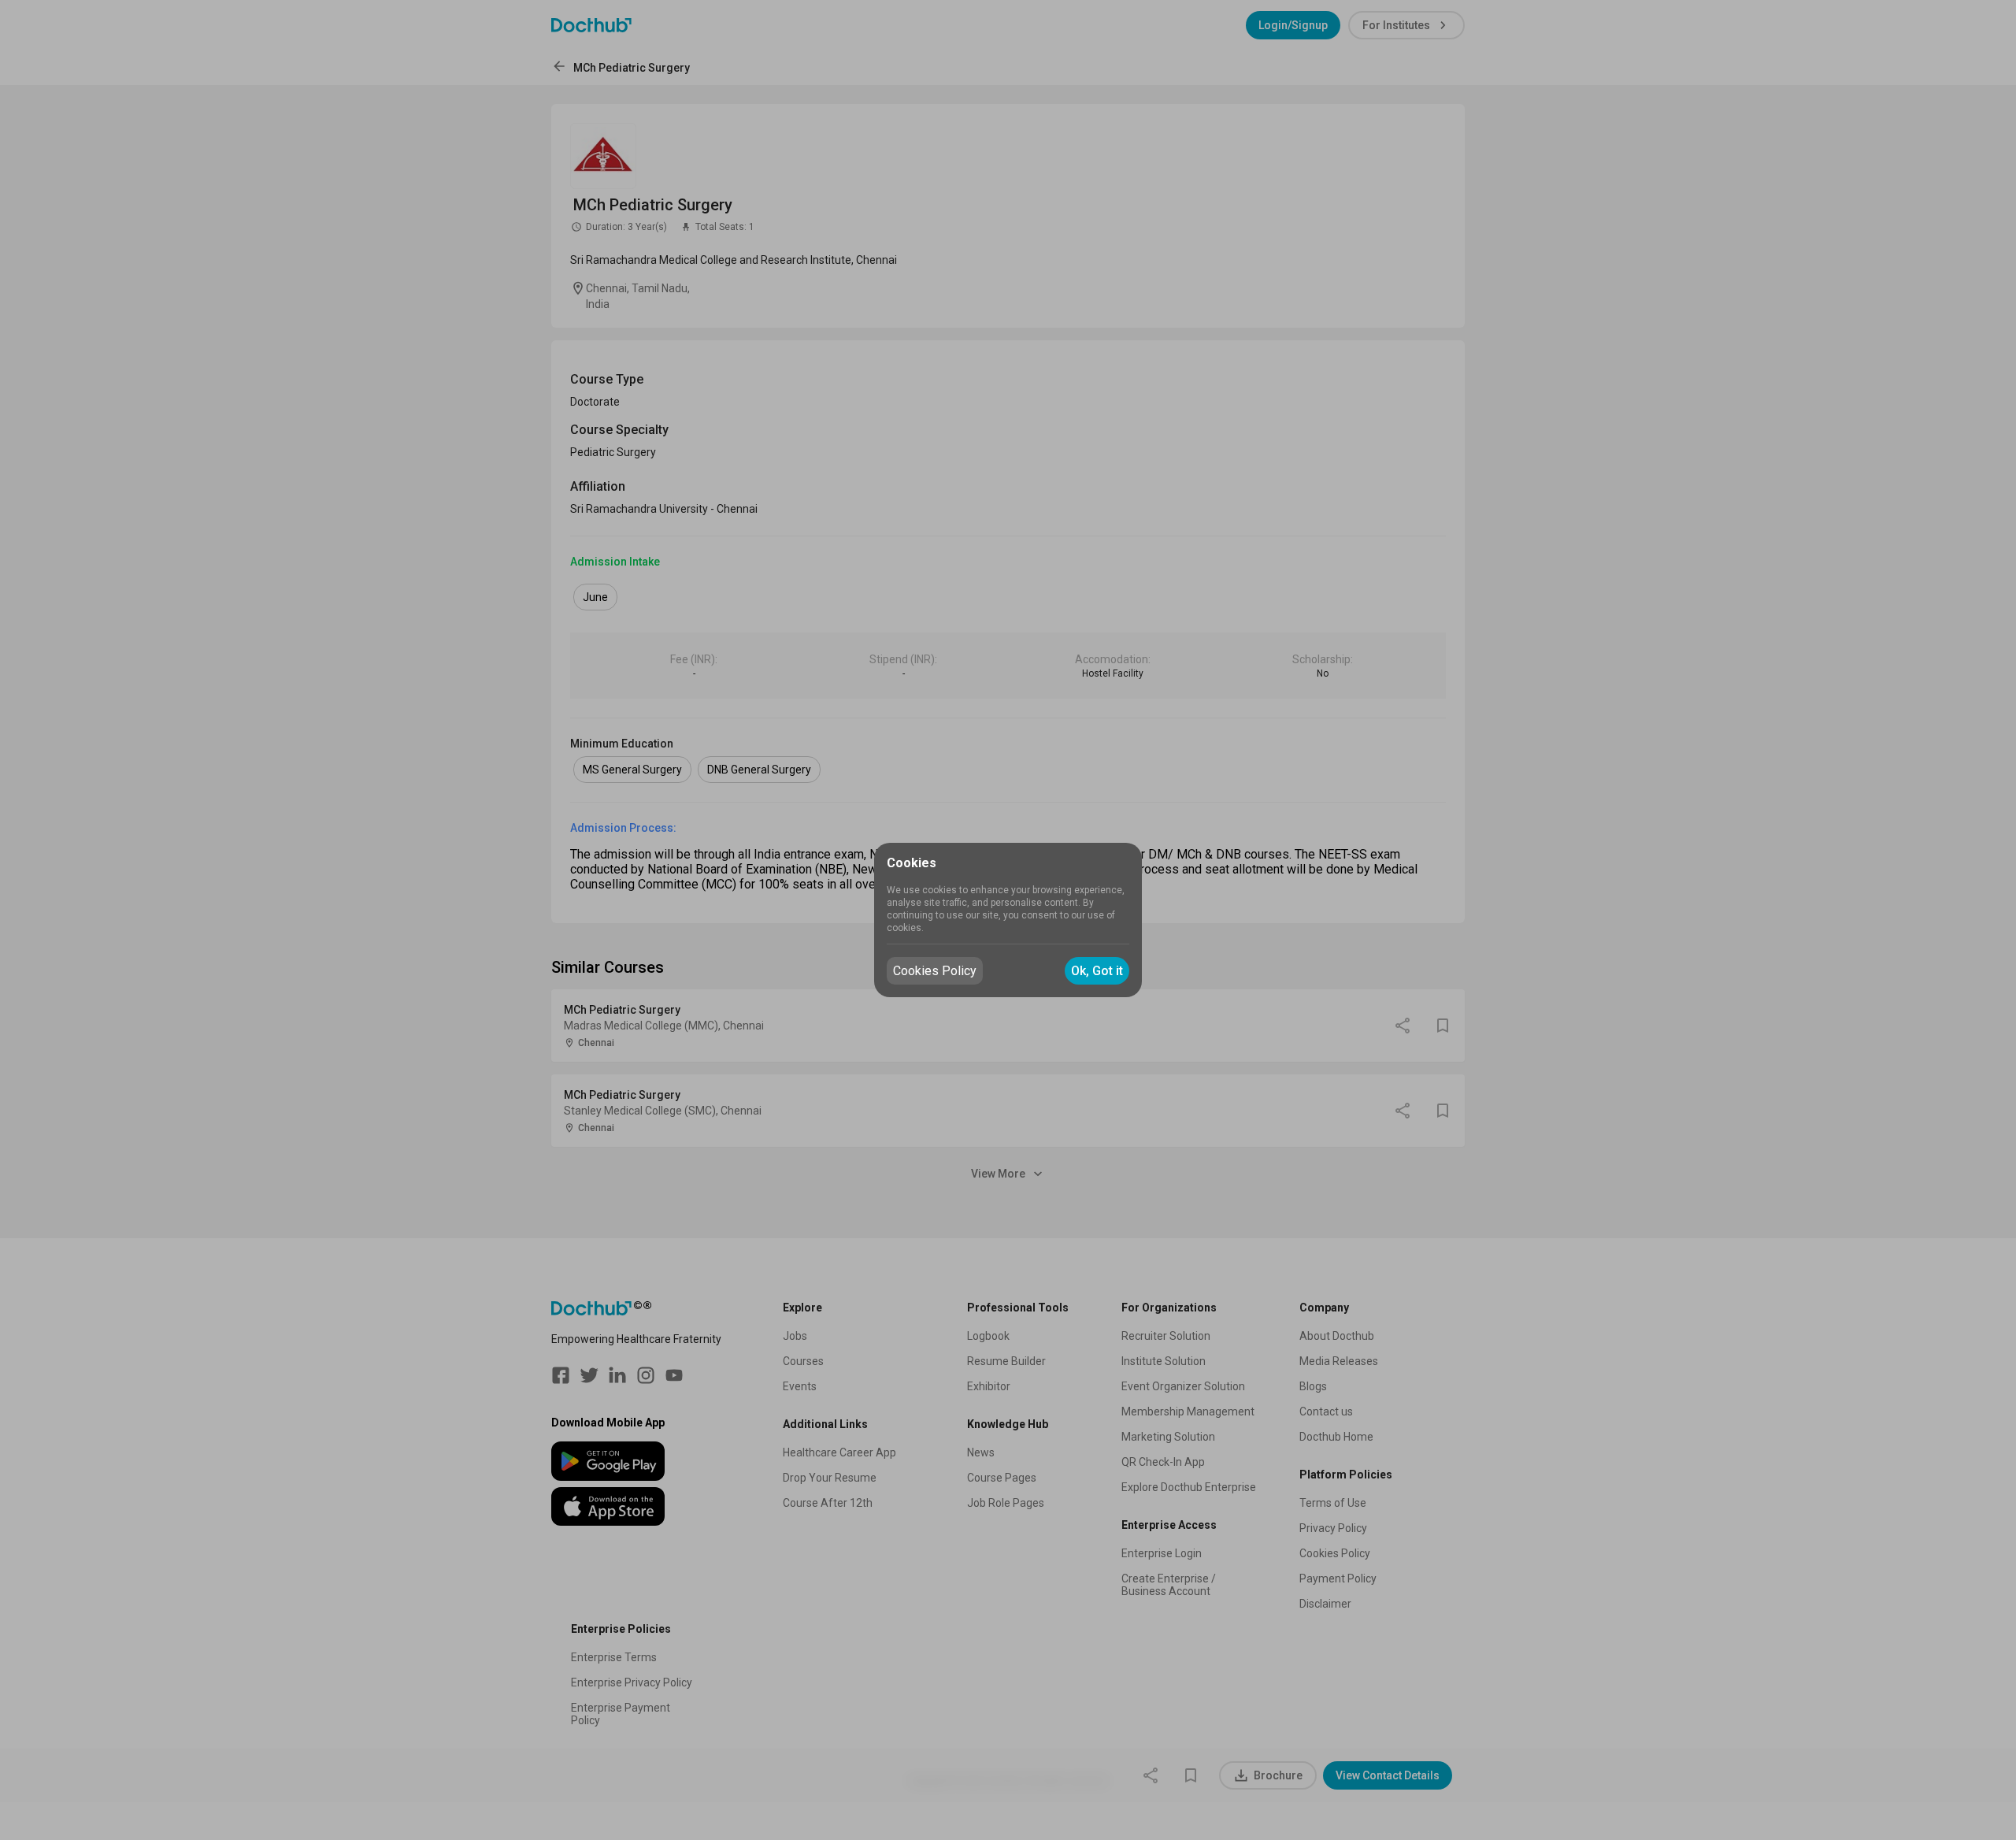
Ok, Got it (1097, 971)
